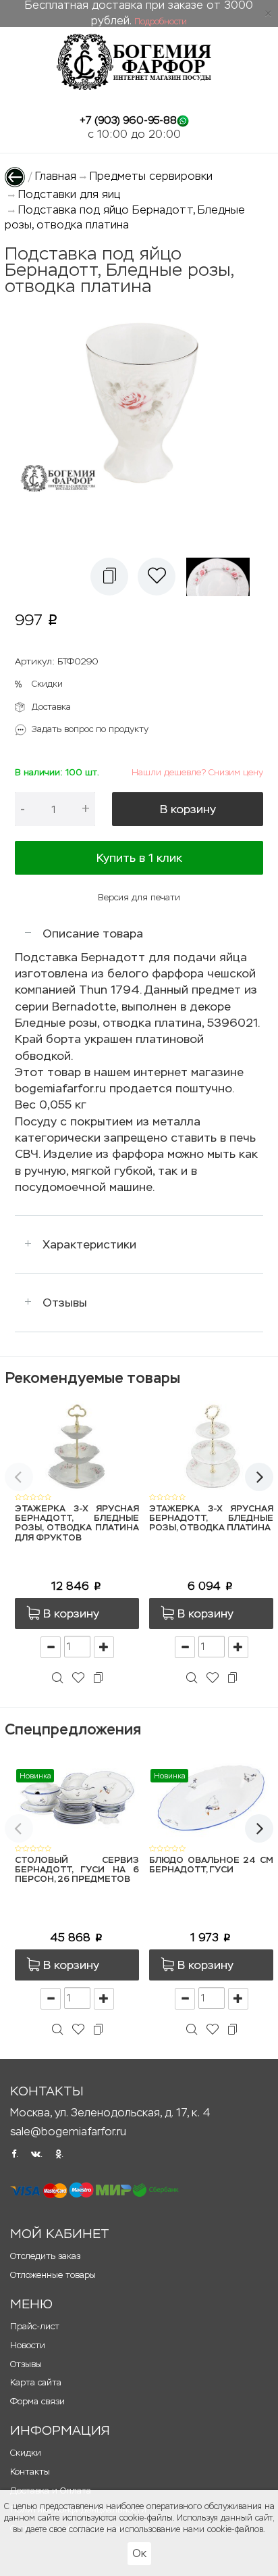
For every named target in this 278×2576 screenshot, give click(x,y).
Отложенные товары (53, 2275)
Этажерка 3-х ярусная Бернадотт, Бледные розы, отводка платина (211, 1519)
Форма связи (37, 2401)
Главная (56, 176)
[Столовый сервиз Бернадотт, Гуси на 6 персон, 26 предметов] (77, 1797)
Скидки (47, 684)
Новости (28, 2345)
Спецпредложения (73, 1729)
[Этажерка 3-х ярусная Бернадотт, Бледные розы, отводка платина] (211, 1445)
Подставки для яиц (69, 194)
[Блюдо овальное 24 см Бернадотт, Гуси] (211, 1797)
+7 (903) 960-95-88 (128, 120)
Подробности (161, 22)
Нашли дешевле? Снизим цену (197, 772)
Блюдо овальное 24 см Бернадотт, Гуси (211, 1865)
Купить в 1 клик (139, 858)
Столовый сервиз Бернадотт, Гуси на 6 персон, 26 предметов (77, 1870)
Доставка (51, 707)
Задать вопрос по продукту (90, 729)
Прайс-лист (35, 2326)
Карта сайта (36, 2382)
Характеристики (89, 1244)
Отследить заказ (45, 2256)
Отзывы (65, 1303)
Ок (139, 2553)
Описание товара (93, 933)
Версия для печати (139, 897)
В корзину (188, 809)
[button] (109, 577)
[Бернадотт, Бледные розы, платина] (222, 577)
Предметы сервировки (151, 176)
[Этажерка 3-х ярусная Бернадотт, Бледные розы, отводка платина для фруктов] (77, 1445)
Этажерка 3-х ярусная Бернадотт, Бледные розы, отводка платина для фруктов (77, 1524)
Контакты (30, 2472)
